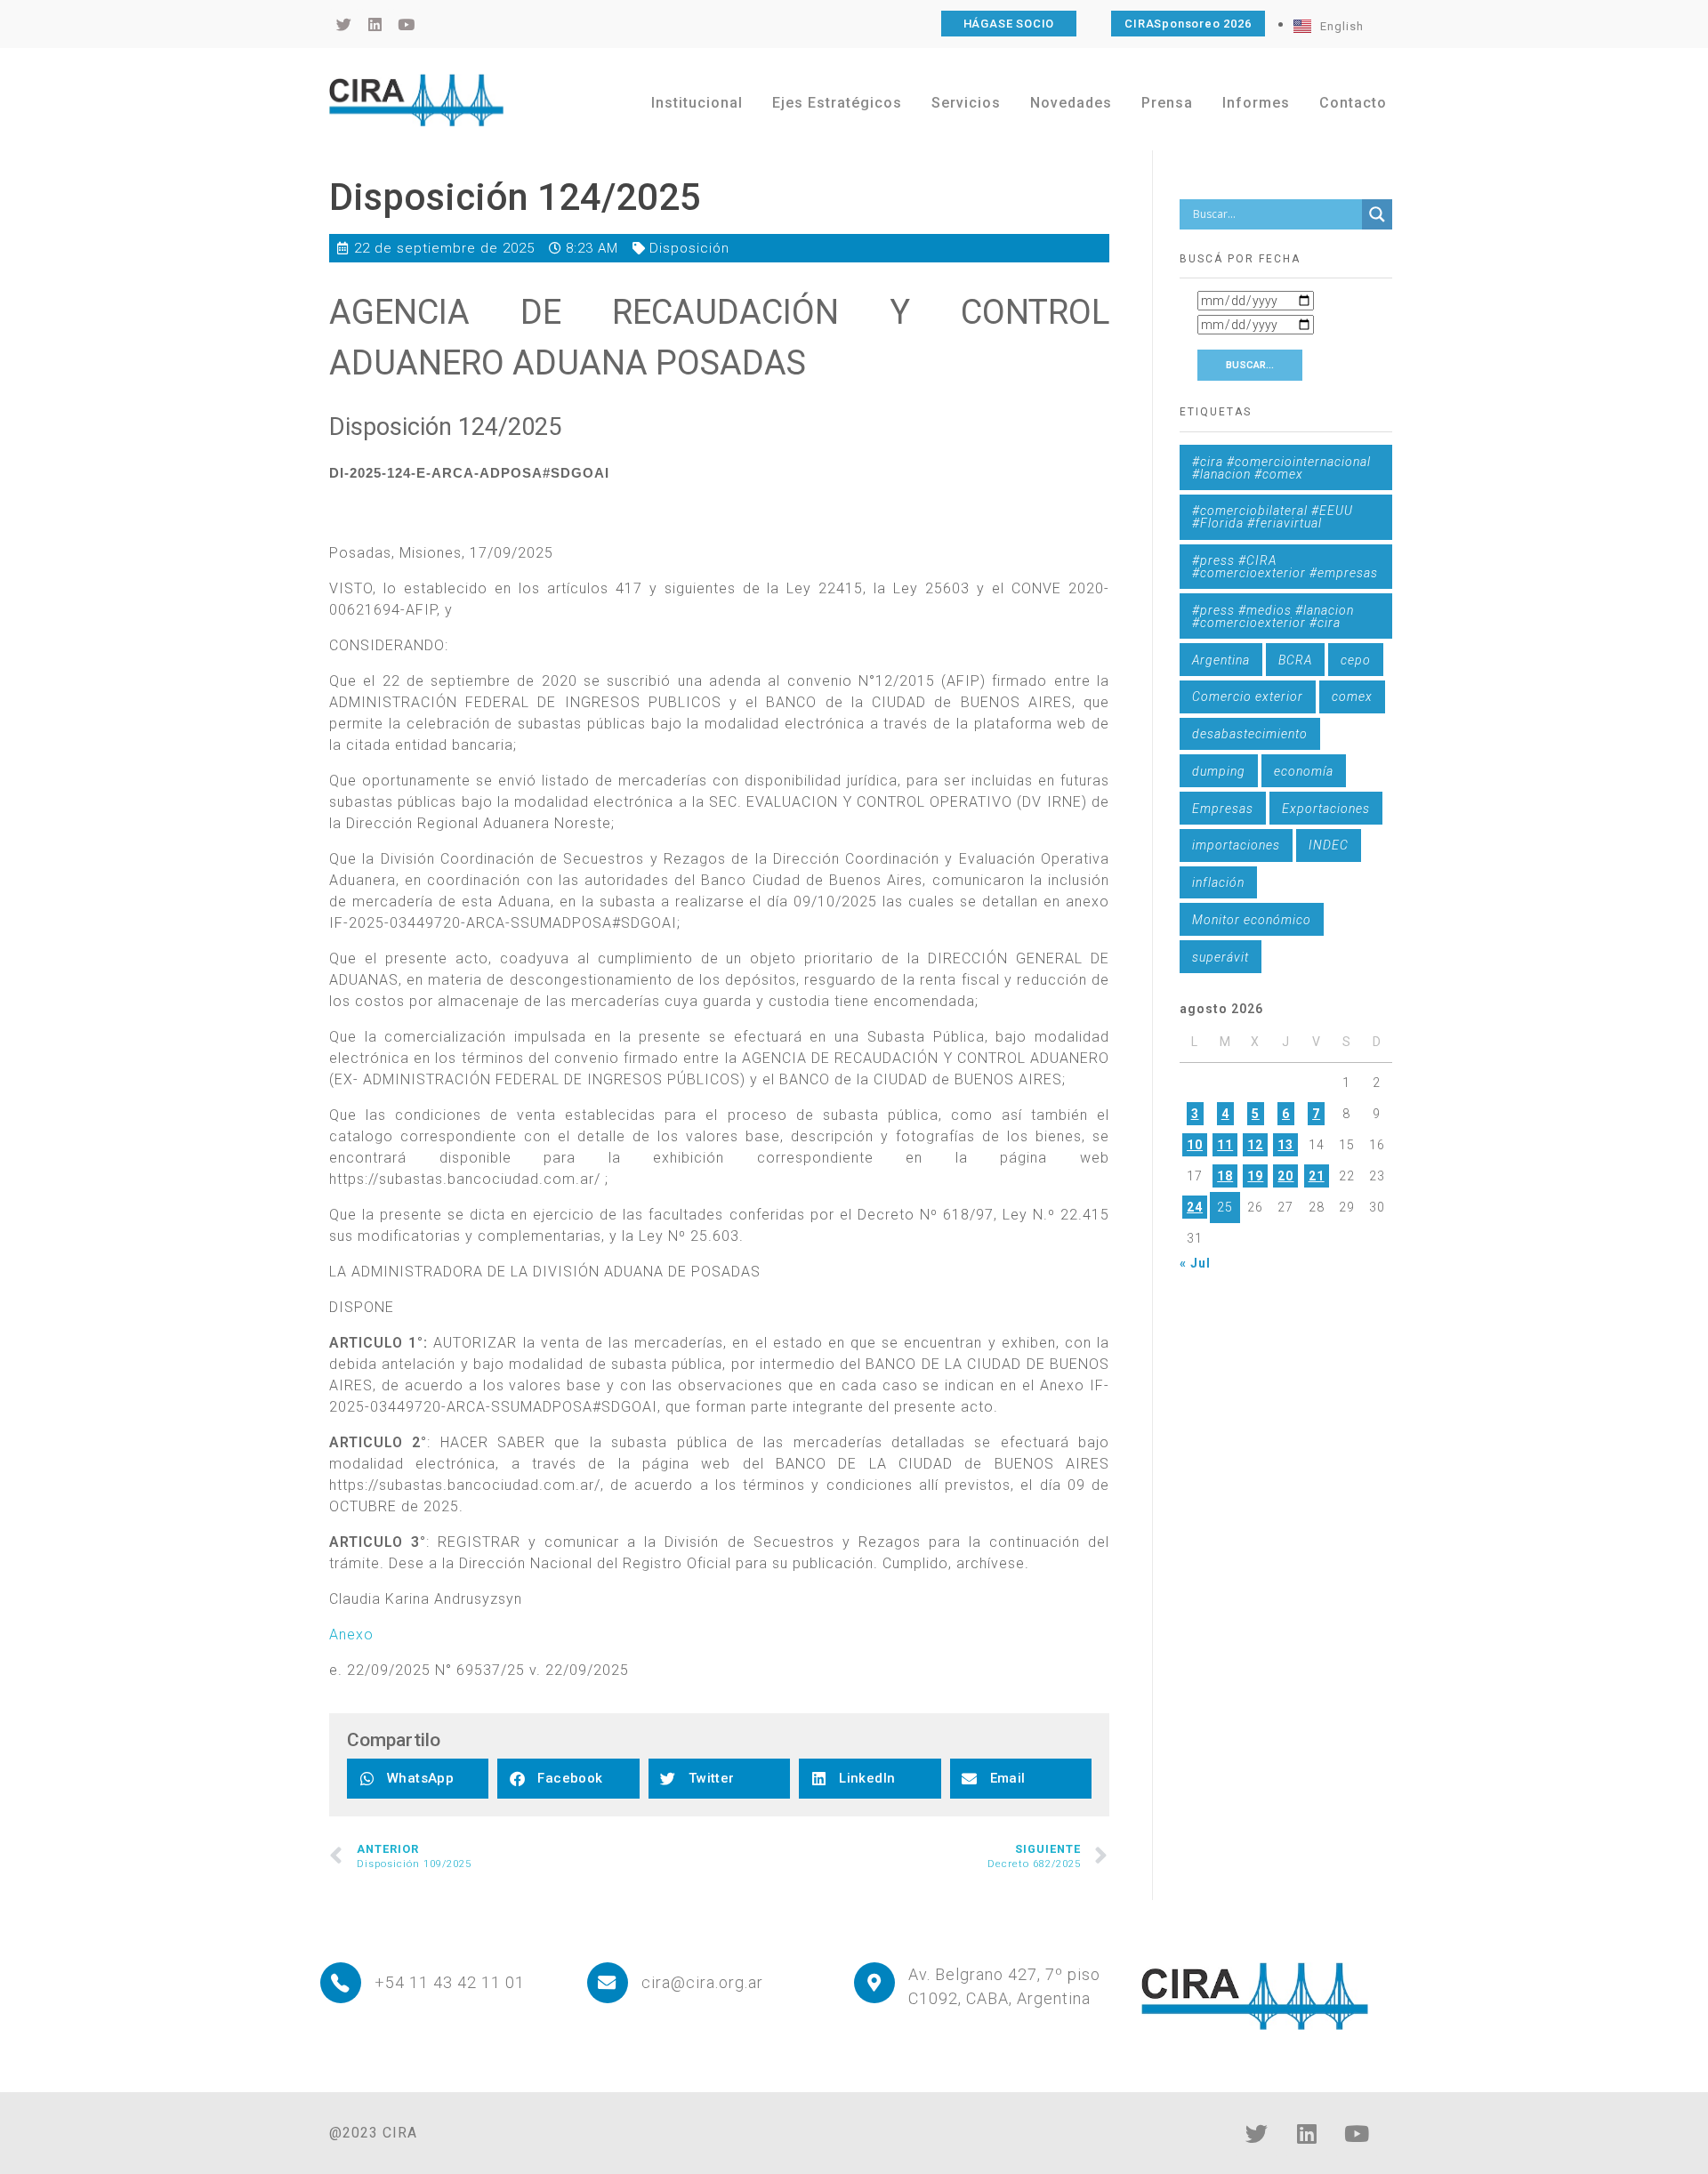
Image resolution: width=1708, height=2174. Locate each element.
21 (1317, 1176)
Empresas (1223, 809)
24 (1195, 1207)
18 (1225, 1176)
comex (1352, 696)
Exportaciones (1326, 809)
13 (1285, 1145)
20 (1285, 1176)
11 (1225, 1145)
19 (1255, 1176)
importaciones (1236, 845)
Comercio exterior (1248, 696)
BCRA (1295, 660)
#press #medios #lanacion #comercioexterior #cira (1273, 616)
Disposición (689, 248)
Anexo (351, 1635)
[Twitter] (1257, 2134)
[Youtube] (1357, 2134)
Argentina (1221, 660)
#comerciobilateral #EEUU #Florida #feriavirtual (1273, 517)
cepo (1356, 660)
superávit (1221, 957)
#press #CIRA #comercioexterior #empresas (1285, 567)
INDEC (1329, 845)
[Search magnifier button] (1377, 214)
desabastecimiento (1250, 734)
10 (1195, 1145)
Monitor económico (1252, 920)
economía (1304, 771)
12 (1255, 1145)
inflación (1218, 882)
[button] (418, 1779)
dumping (1219, 771)
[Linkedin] (1307, 2134)
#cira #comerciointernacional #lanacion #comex (1281, 468)
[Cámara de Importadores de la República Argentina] (416, 100)
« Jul (1195, 1263)
